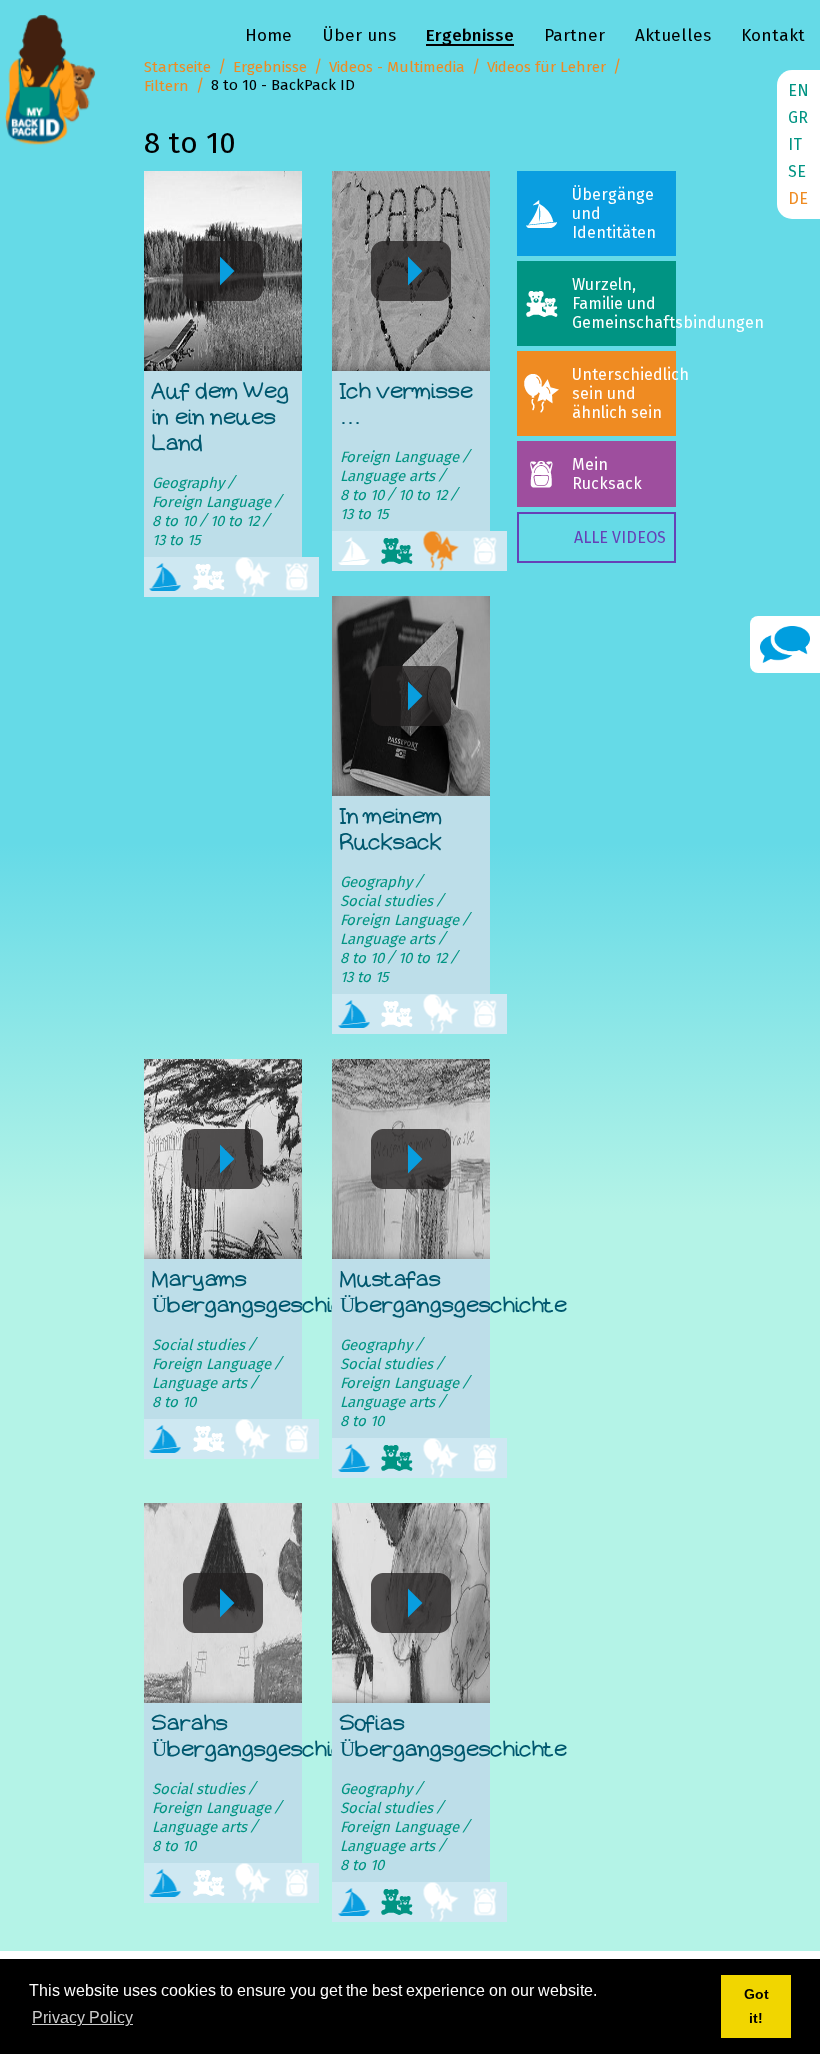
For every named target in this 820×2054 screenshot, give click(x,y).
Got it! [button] (756, 2006)
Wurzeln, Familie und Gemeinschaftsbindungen (624, 303)
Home (268, 35)
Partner (574, 35)
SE (797, 171)
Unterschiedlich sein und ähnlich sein (624, 393)
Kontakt (773, 35)
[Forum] (785, 643)
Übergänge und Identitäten (614, 213)
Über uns (359, 35)
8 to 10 (174, 521)
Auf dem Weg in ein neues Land (220, 418)
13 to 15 (176, 540)
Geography (188, 483)
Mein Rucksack (607, 474)
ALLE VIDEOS (620, 537)
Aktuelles (673, 35)
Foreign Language (211, 502)
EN (798, 90)
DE (798, 198)
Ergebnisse (470, 35)
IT (795, 144)
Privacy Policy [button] (82, 2017)
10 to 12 (234, 521)
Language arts (387, 476)
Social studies (386, 901)
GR (798, 117)
